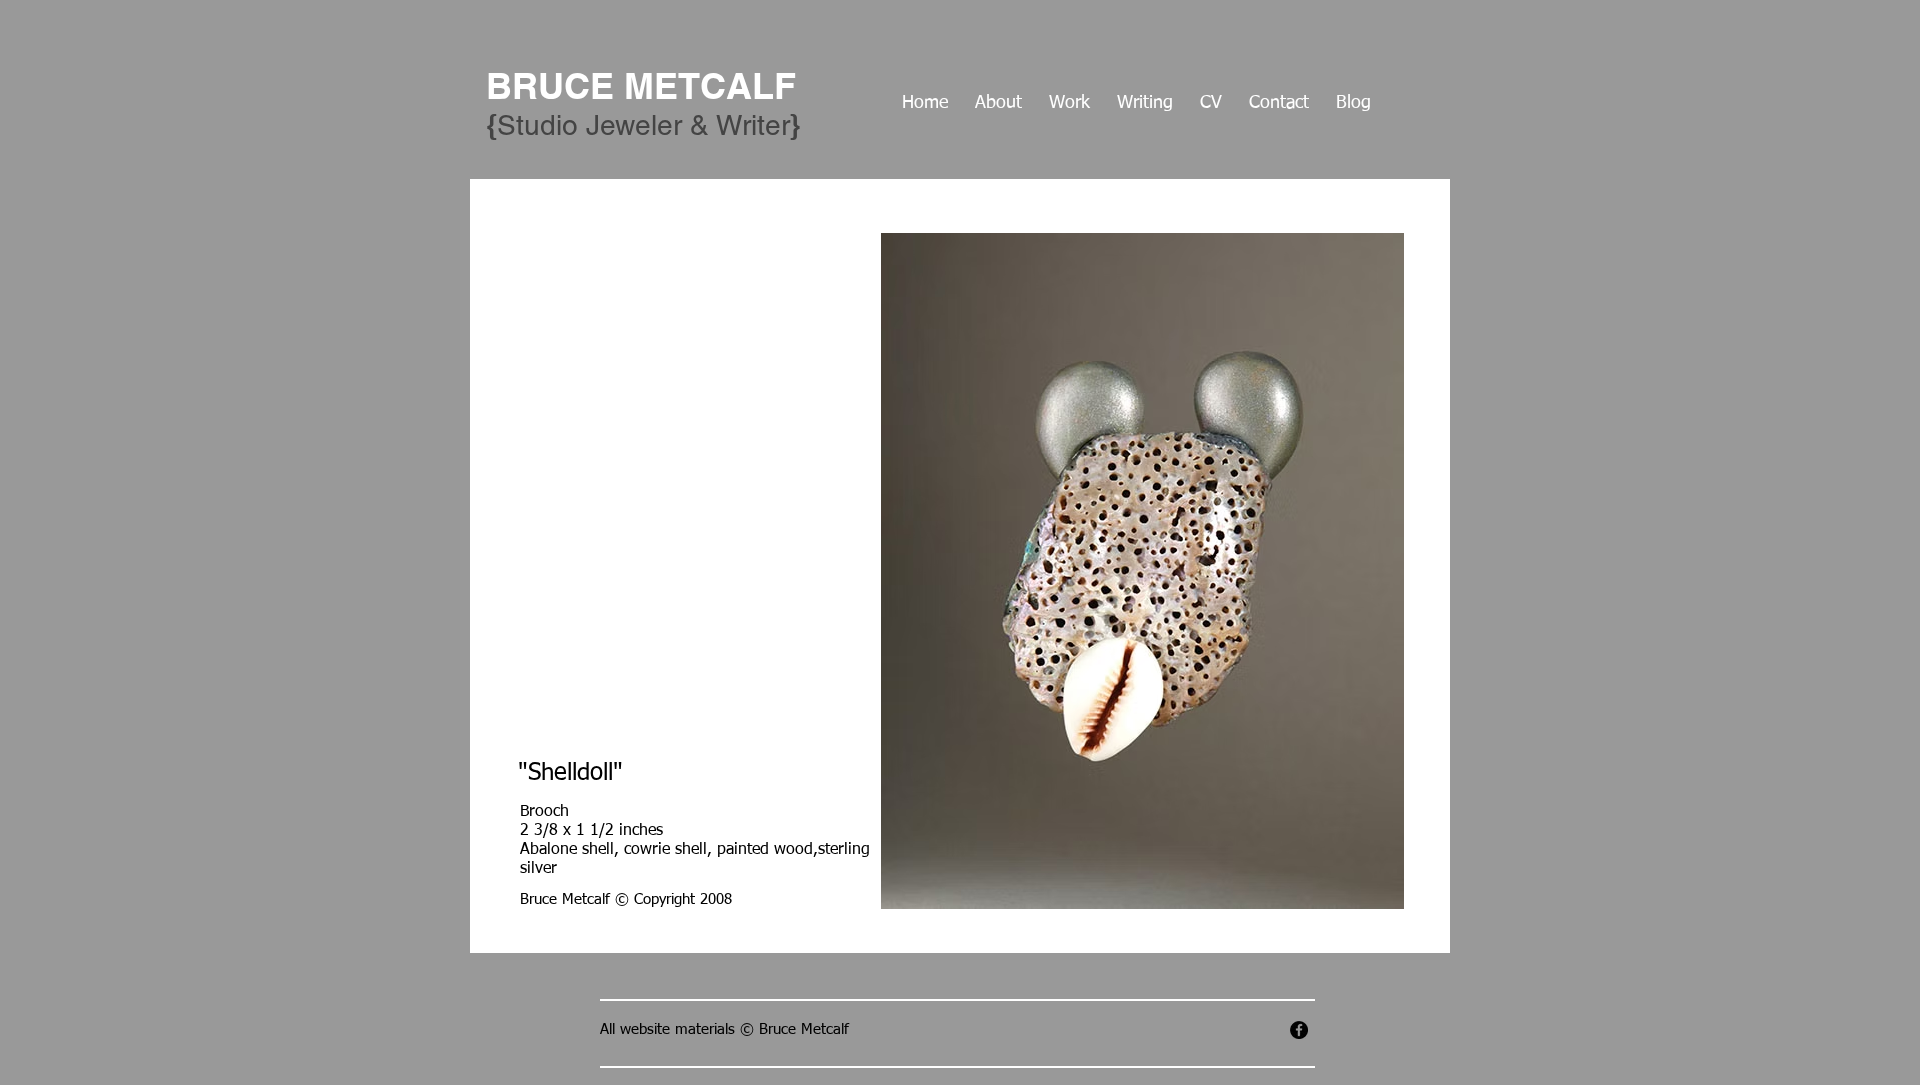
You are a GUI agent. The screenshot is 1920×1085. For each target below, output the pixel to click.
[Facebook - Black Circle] (1299, 1030)
